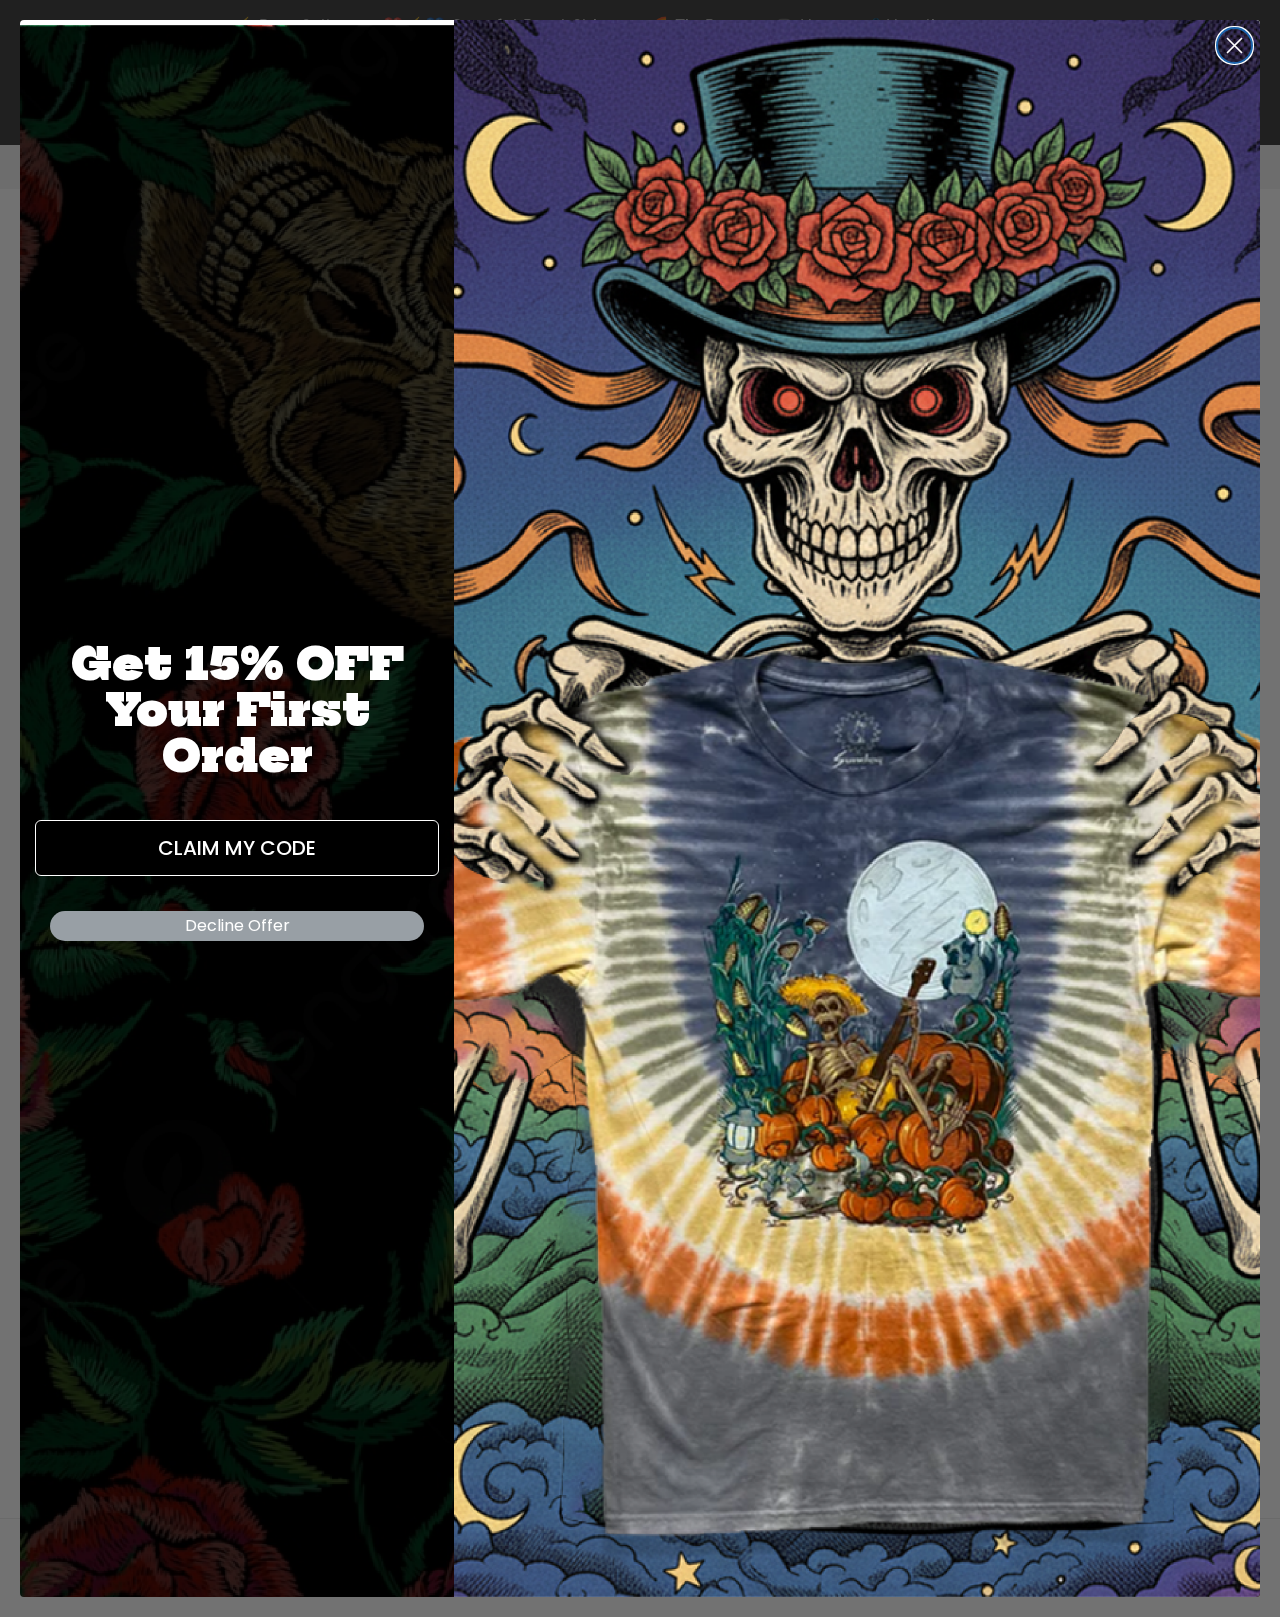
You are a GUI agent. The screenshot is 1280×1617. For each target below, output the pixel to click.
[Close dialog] (1234, 45)
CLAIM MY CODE (237, 848)
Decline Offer (237, 925)
